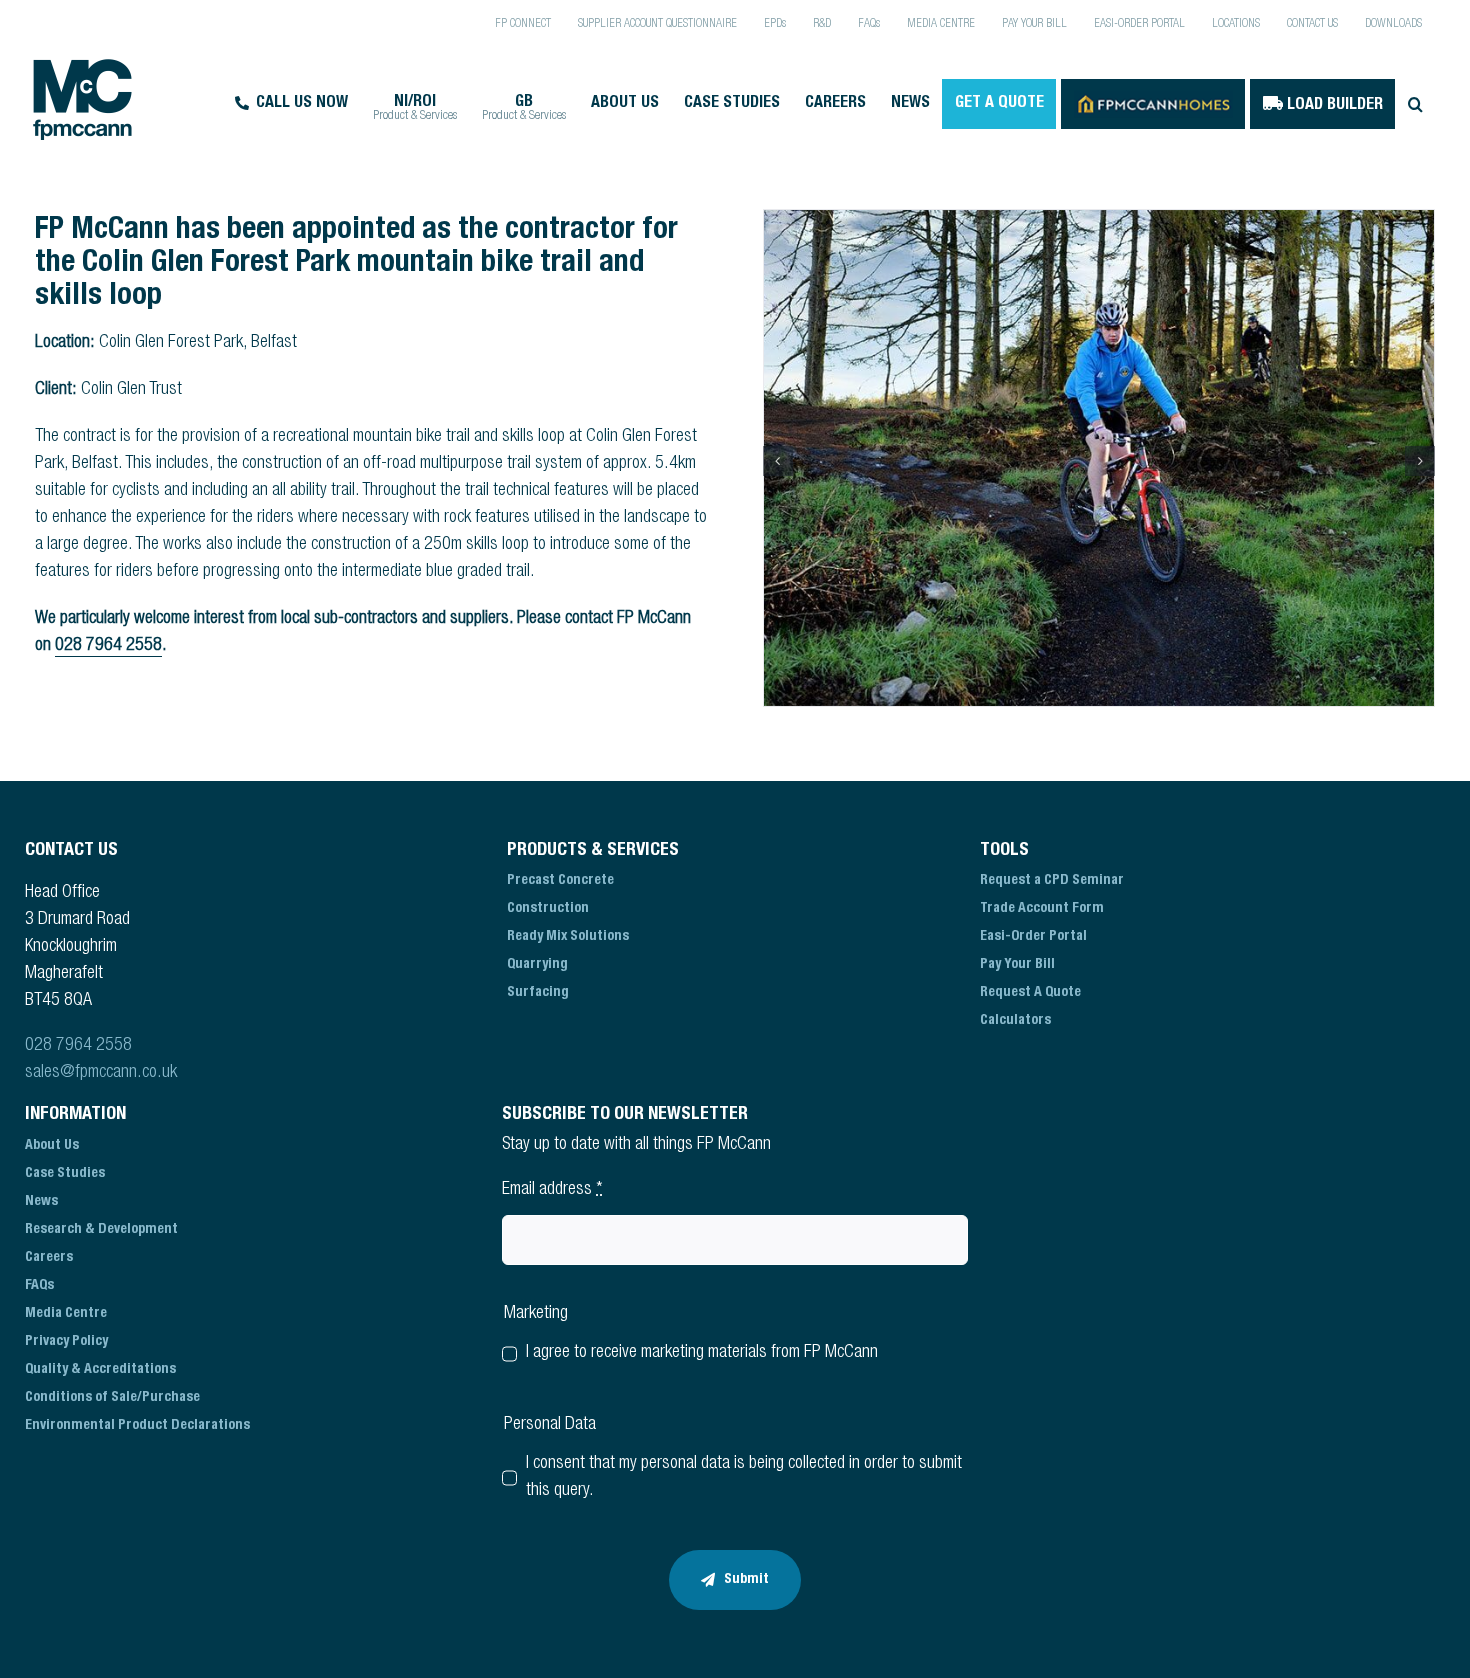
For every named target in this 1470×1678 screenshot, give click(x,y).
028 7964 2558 (108, 646)
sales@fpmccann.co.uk (101, 1073)
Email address (552, 1190)
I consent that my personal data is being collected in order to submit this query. (744, 1477)
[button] (1415, 104)
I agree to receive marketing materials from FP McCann (702, 1353)
